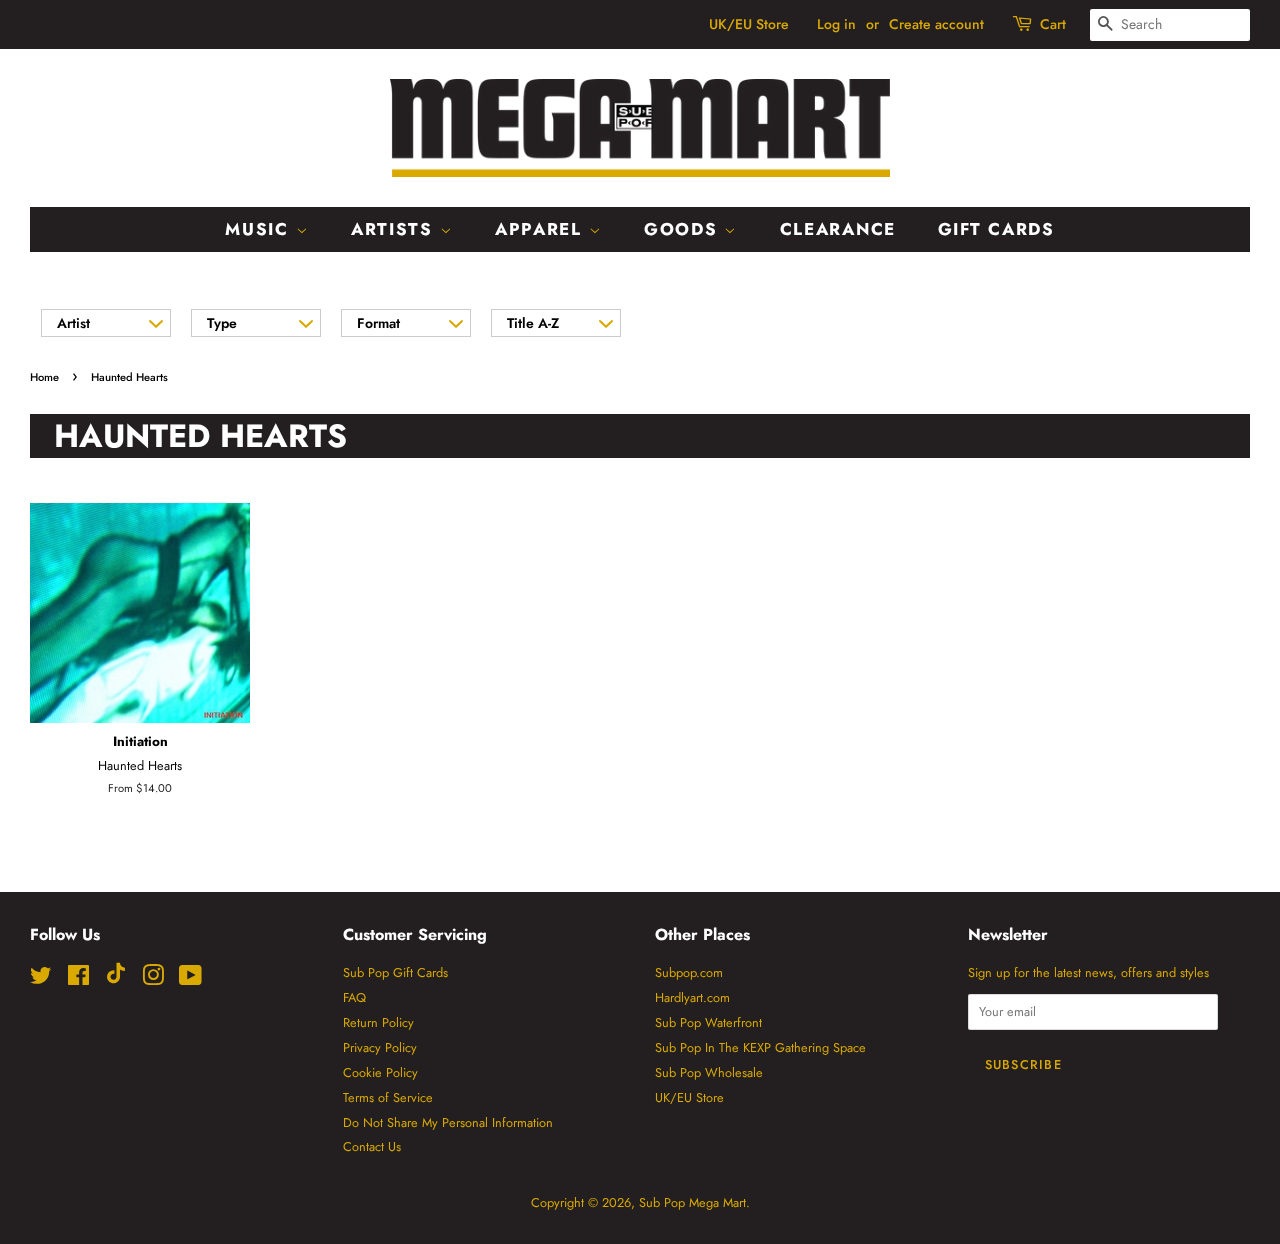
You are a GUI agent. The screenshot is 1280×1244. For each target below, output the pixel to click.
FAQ (354, 997)
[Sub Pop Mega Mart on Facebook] (78, 979)
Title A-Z (533, 323)
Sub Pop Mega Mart (692, 1202)
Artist (73, 323)
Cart (1053, 24)
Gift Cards (996, 229)
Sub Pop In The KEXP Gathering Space (760, 1047)
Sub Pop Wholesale (709, 1072)
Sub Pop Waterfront (708, 1022)
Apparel (542, 229)
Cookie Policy (380, 1072)
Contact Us (372, 1146)
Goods (684, 229)
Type (222, 323)
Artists (395, 229)
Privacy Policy (380, 1047)
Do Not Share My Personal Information (448, 1122)
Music (260, 229)
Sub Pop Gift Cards (395, 972)
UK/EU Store (749, 24)
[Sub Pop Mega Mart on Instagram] (153, 979)
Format (378, 323)
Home (44, 377)
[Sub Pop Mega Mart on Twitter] (41, 979)
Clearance (838, 229)
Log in (836, 24)
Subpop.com (689, 972)
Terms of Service (388, 1097)
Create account (936, 24)
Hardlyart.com (692, 997)
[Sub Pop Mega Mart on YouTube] (190, 979)
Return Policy (378, 1022)
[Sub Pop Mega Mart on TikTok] (116, 979)
